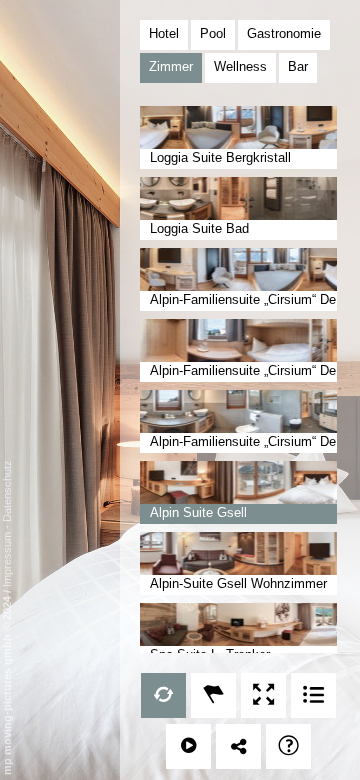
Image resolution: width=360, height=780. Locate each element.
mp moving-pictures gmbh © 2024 (7, 684)
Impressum (7, 559)
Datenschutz (7, 491)
